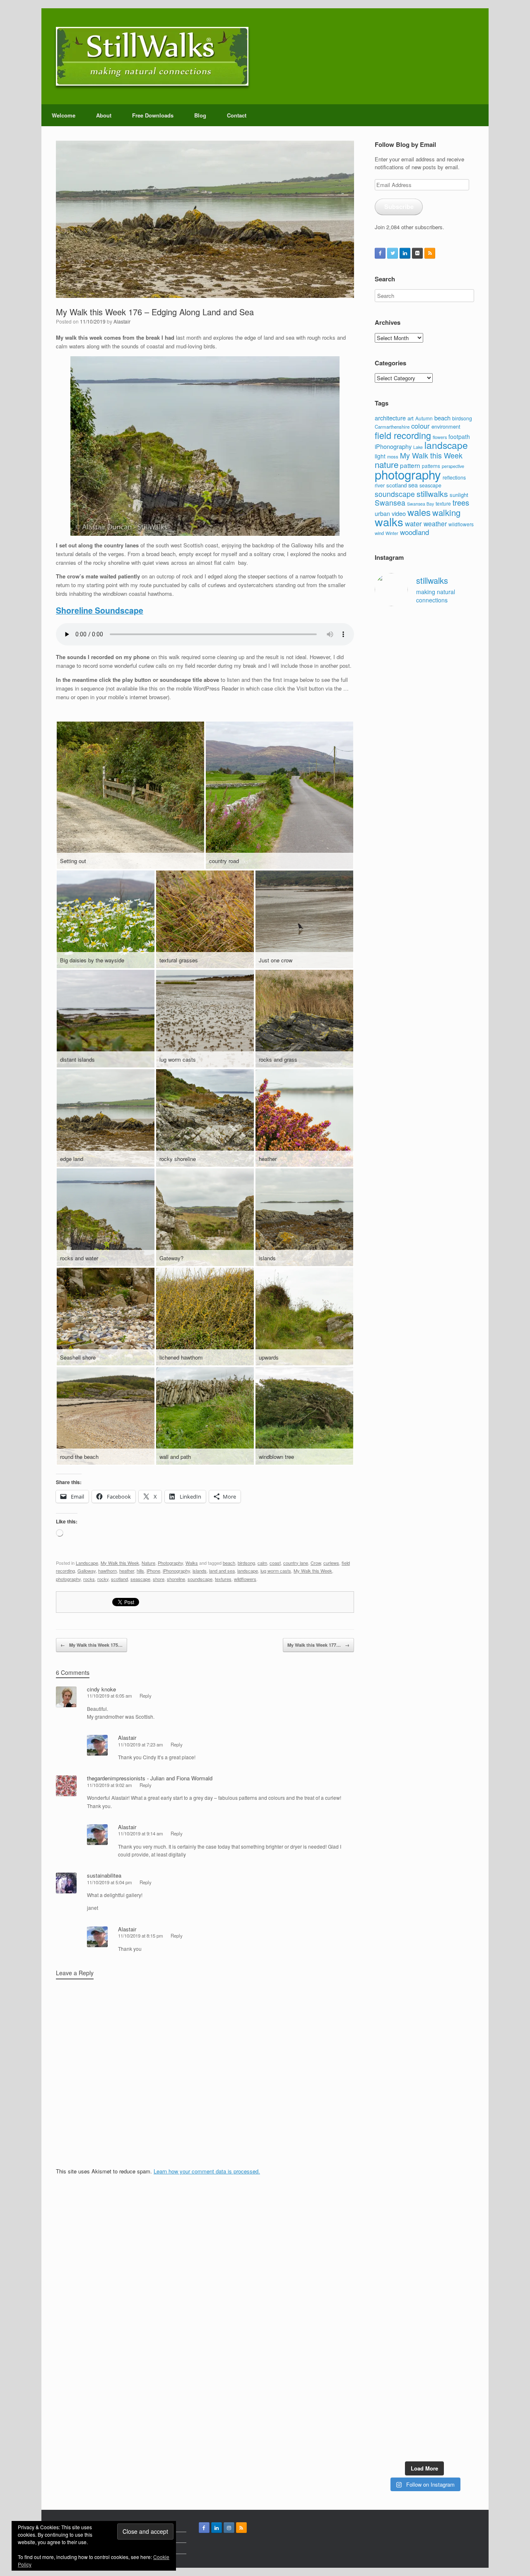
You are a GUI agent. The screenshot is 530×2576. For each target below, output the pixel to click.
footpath (459, 437)
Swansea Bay (420, 504)
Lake (418, 447)
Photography (170, 1563)
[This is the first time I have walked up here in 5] (385, 677)
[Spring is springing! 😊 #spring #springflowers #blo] (385, 2268)
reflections (454, 477)
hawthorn (107, 1571)
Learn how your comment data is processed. (207, 2171)
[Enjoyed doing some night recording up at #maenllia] (385, 2104)
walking (446, 512)
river (380, 485)
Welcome (64, 115)
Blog (200, 115)
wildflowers (245, 1579)
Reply (146, 1696)
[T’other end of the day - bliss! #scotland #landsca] (412, 2040)
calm (262, 1563)
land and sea (222, 1571)
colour (420, 426)
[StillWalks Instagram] (229, 2528)
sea (413, 485)
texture (443, 503)
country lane (296, 1563)
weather (435, 523)
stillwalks (432, 494)
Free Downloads (153, 115)
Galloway (87, 1571)
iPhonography (176, 1571)
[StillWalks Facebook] (380, 253)
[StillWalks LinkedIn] (405, 253)
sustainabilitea (104, 1875)
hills (140, 1571)
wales (419, 512)
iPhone (153, 1571)
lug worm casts (276, 1571)
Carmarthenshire (392, 427)
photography (68, 1579)
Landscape (87, 1563)
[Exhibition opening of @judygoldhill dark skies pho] (437, 1818)
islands (200, 1571)
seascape (140, 1579)
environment (446, 426)
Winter (392, 533)
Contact (237, 115)
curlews (331, 1563)
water (413, 523)
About (104, 115)
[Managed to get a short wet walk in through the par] (412, 1789)
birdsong (246, 1563)
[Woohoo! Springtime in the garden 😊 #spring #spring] (385, 1164)
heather (127, 1571)
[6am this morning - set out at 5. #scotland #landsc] (437, 2028)
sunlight (459, 495)
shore (159, 1579)
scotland (119, 1579)
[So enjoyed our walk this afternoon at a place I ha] (412, 1310)
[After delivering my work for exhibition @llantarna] (464, 2341)
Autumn (424, 418)
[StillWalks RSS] (430, 253)
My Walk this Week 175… (92, 1645)
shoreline (176, 1579)
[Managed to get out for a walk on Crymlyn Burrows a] (412, 2309)
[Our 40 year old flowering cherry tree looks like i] (437, 866)
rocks (89, 1579)
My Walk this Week (120, 1563)
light (380, 456)
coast (275, 1563)
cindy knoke (101, 1689)
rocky (103, 1579)
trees (461, 502)
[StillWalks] (152, 56)
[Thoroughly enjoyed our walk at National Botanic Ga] (464, 688)
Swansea (390, 502)
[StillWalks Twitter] (393, 253)
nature (387, 464)
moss (393, 456)
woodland (414, 532)
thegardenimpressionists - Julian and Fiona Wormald (150, 1778)
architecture (390, 418)
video (399, 513)
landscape (248, 1571)
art (411, 418)
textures (223, 1579)
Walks (192, 1563)
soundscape (200, 1579)
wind (379, 533)
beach (229, 1563)
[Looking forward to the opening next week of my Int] (385, 1805)
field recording (403, 435)
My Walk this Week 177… (318, 1645)
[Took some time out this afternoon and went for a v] (437, 1209)
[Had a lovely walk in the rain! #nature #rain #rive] (412, 652)
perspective (453, 466)
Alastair (122, 321)
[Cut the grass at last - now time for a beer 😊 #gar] (464, 2032)
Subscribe (399, 206)
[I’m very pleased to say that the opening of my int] (464, 1399)
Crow (316, 1563)
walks (389, 522)
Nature (148, 1563)
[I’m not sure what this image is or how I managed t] (464, 1830)
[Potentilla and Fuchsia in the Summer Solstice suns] (437, 2296)
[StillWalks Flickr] (417, 253)
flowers (440, 437)
